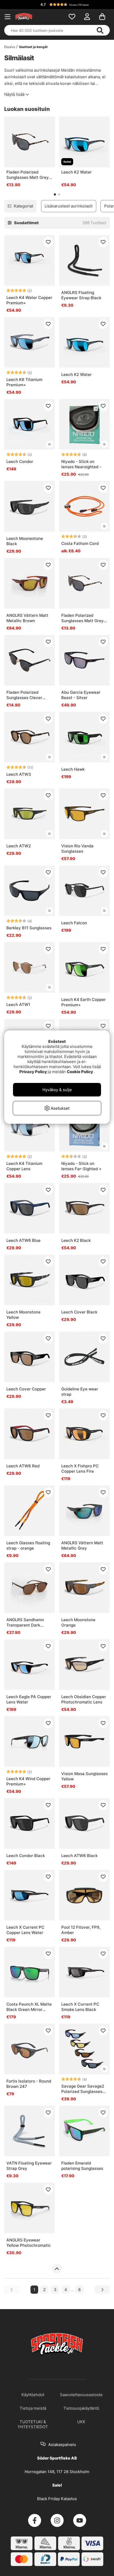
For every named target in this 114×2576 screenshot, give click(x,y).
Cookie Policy (80, 1072)
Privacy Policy (33, 1072)
